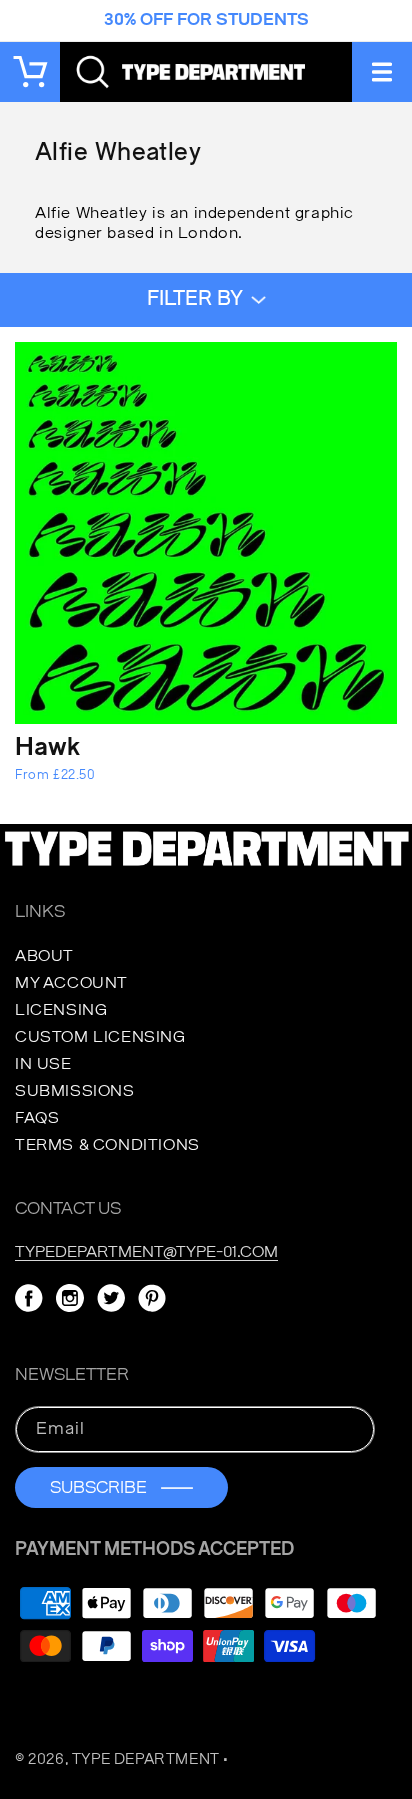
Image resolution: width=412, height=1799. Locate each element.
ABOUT (44, 956)
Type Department (146, 1759)
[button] (382, 72)
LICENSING (61, 1010)
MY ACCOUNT (71, 983)
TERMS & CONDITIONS (107, 1145)
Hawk (47, 748)
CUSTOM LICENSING (100, 1037)
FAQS (37, 1118)
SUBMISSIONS (75, 1091)
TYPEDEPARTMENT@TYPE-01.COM (146, 1252)
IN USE (43, 1064)
